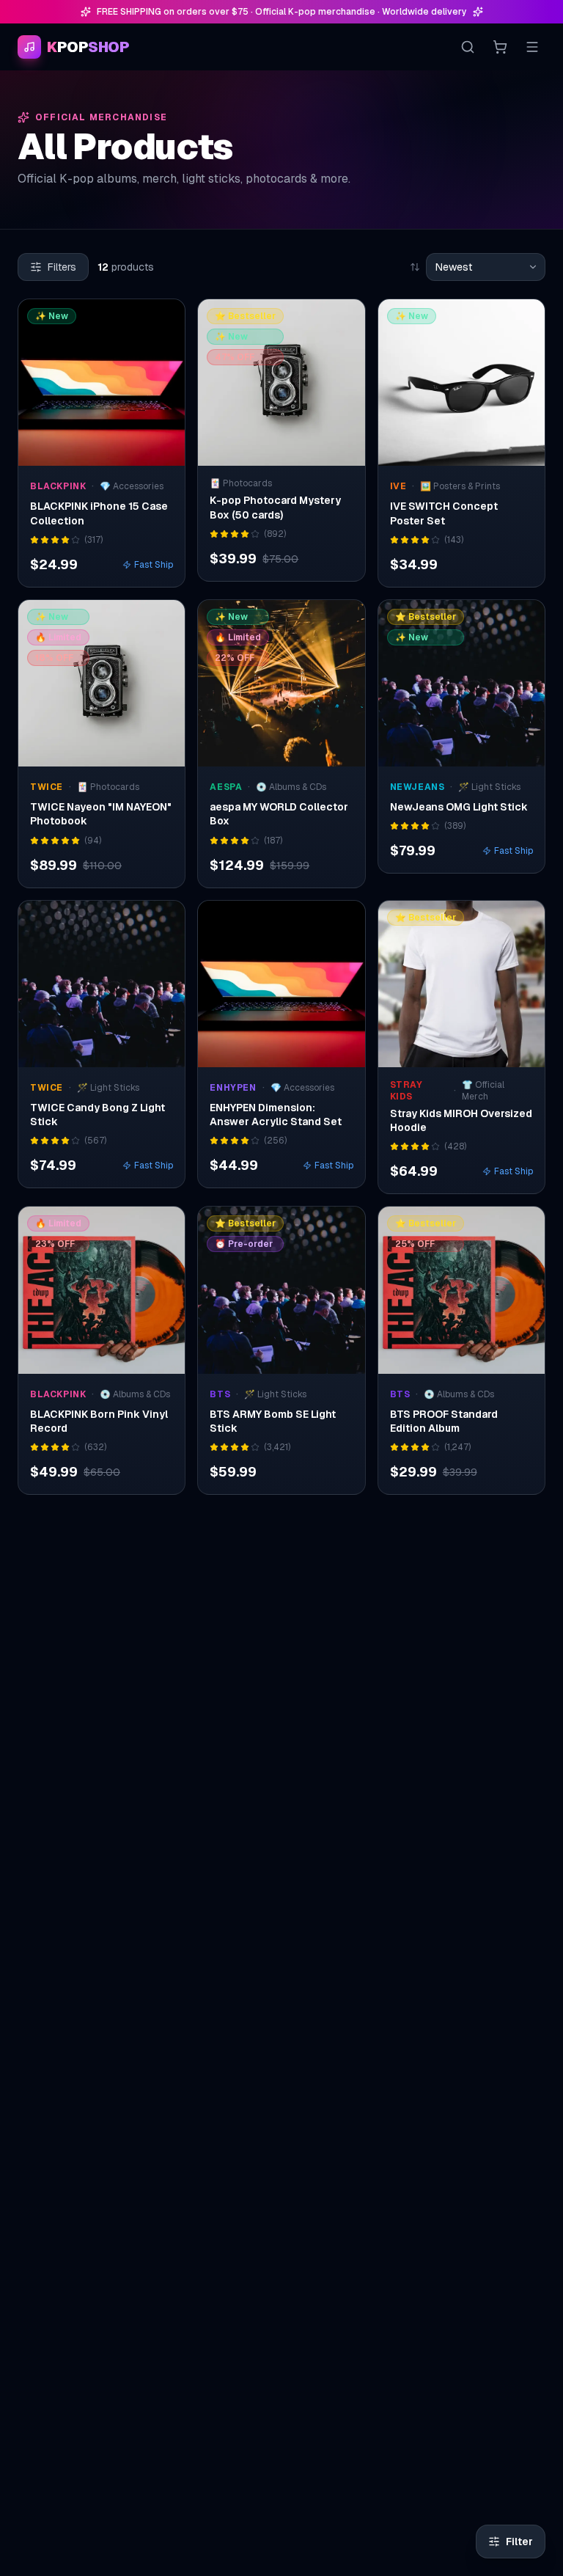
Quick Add (110, 451)
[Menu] (532, 47)
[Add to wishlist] (164, 320)
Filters (62, 267)
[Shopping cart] (500, 47)
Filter (519, 2542)
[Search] (468, 47)
